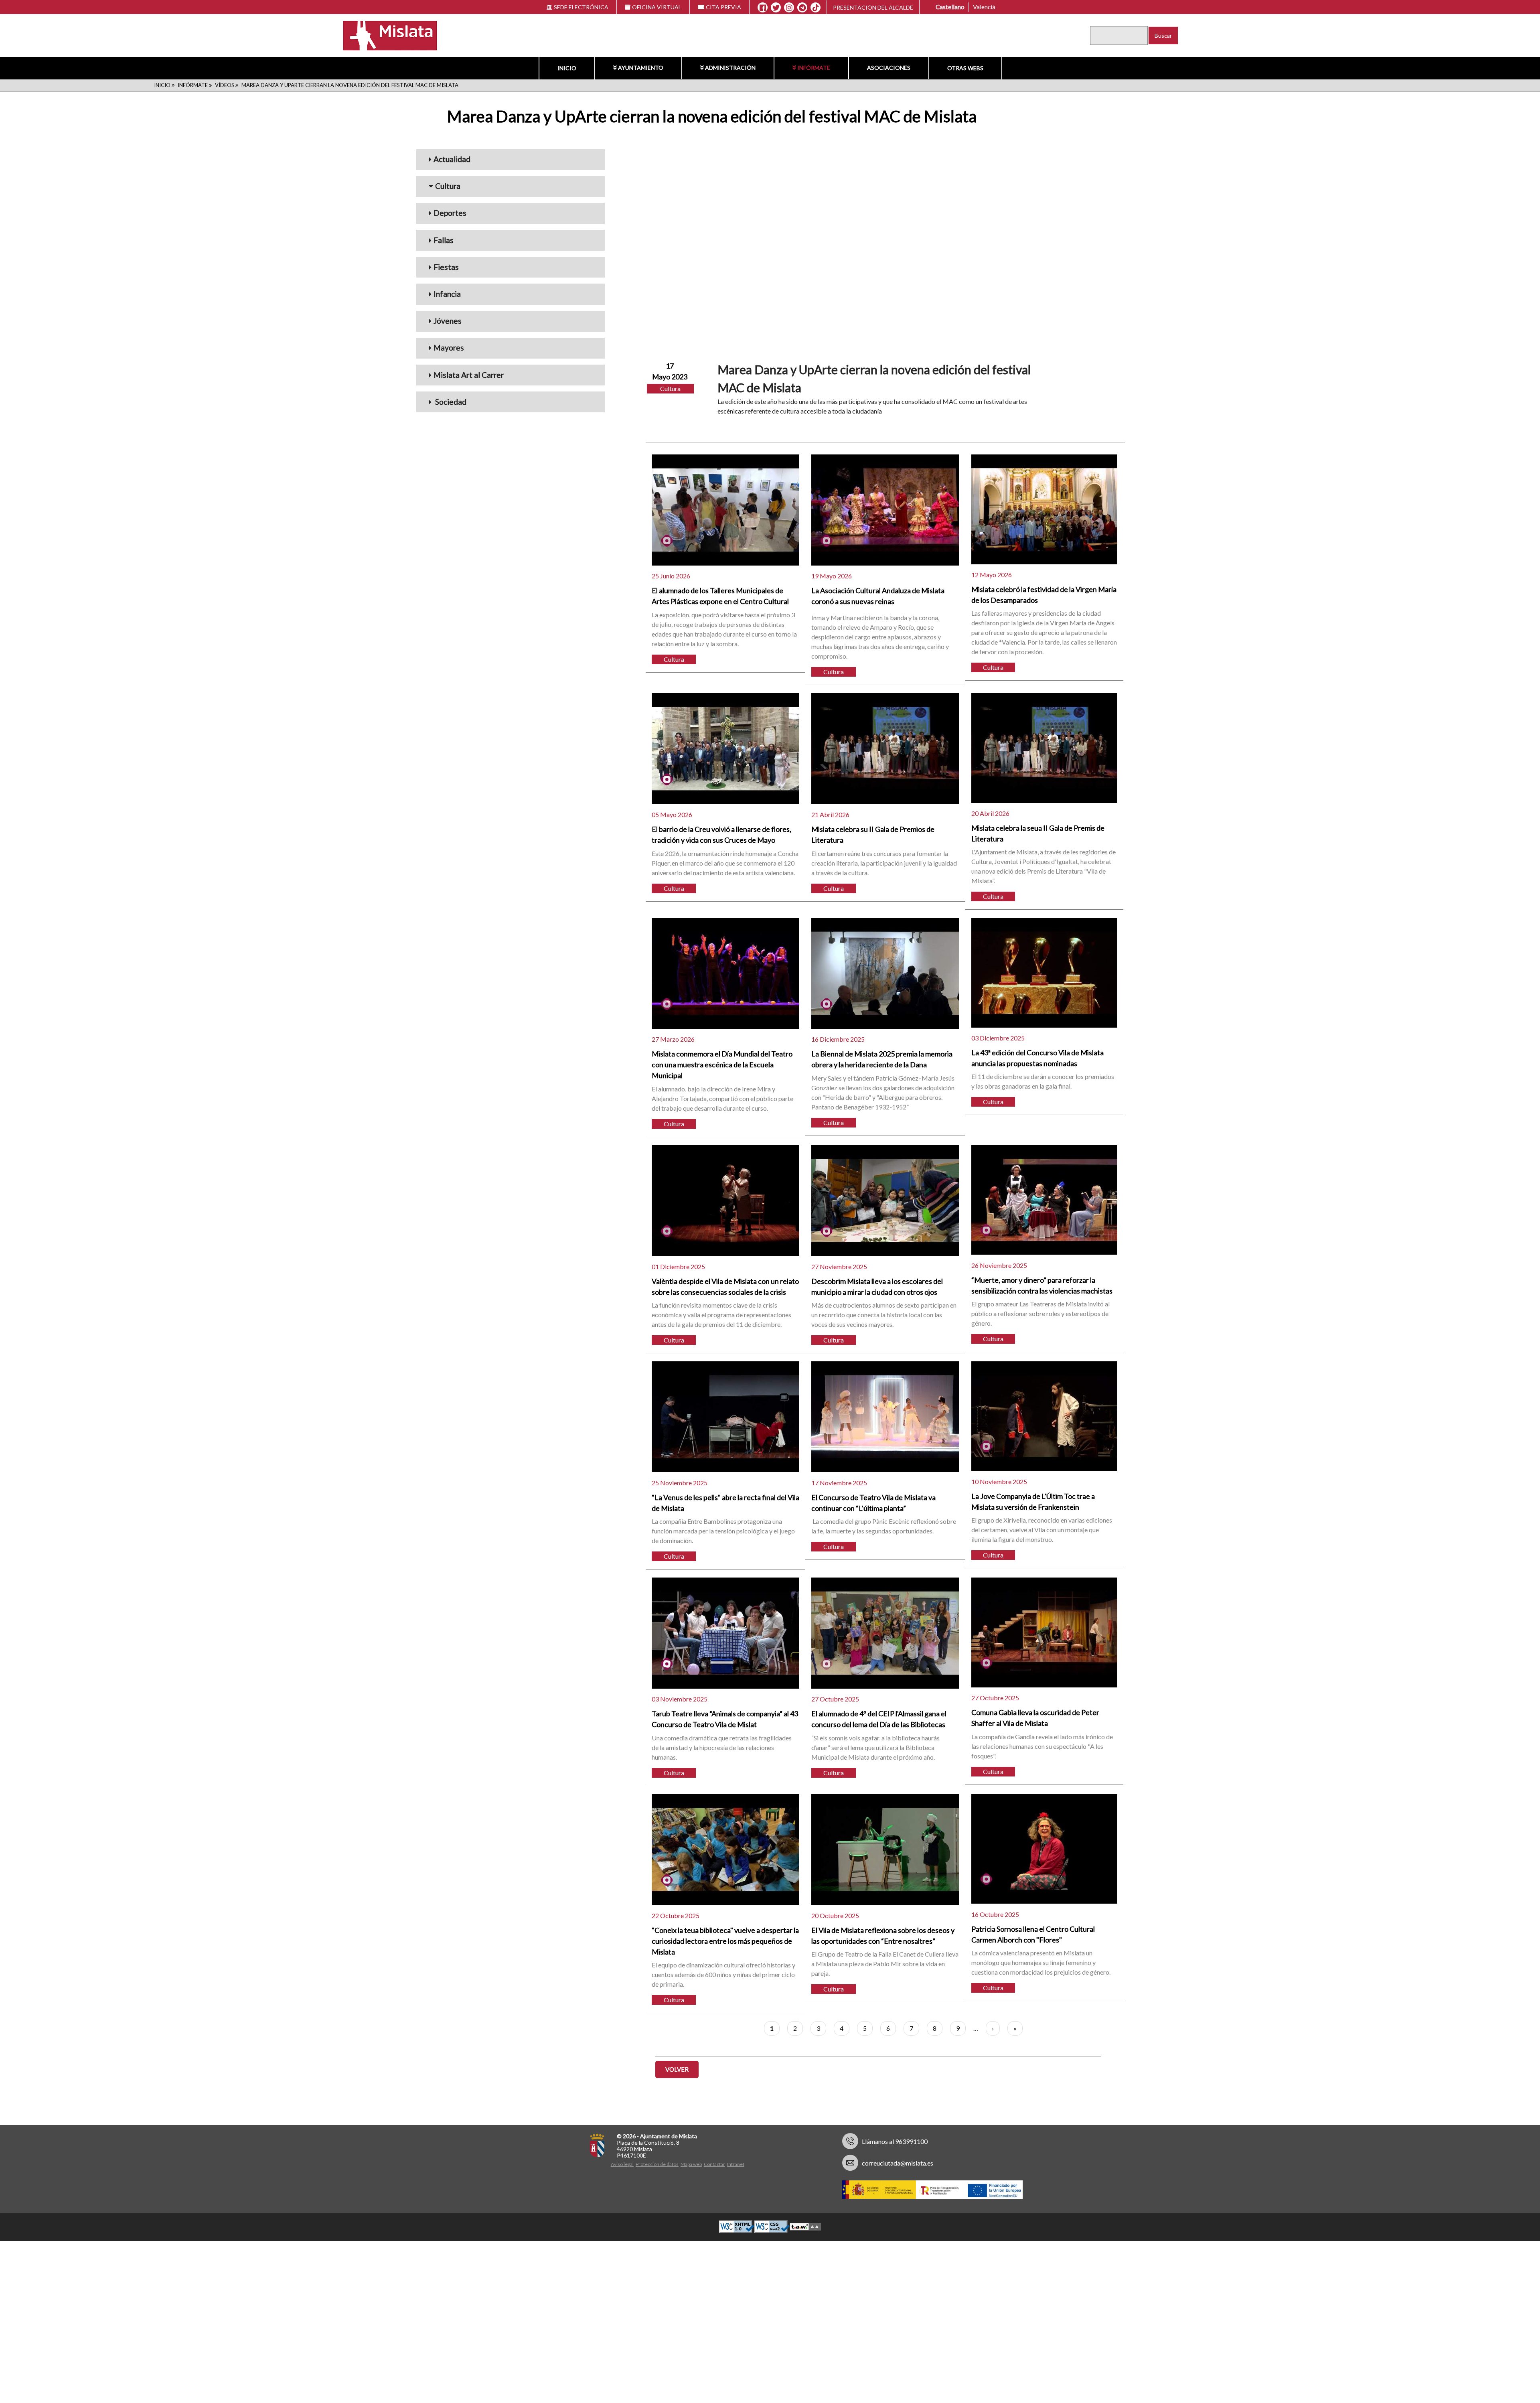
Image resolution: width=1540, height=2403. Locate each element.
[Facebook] (763, 8)
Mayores (449, 348)
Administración (730, 68)
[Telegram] (802, 8)
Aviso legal (622, 2164)
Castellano (950, 7)
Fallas (444, 240)
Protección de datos (657, 2164)
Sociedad (450, 402)
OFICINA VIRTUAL (657, 7)
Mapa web (691, 2164)
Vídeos (225, 85)
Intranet (736, 2164)
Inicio (567, 68)
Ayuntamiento (641, 68)
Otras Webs (965, 68)
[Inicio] (385, 35)
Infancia (447, 294)
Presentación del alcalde (873, 7)
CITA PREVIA (723, 7)
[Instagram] (789, 8)
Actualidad (452, 159)
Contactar (714, 2164)
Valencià (984, 7)
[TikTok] (816, 8)
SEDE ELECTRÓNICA (581, 7)
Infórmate (814, 68)
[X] (776, 8)
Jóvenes (448, 321)
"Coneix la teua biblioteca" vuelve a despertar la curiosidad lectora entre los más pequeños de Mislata (725, 1941)
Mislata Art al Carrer (469, 375)
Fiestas (446, 267)
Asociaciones (889, 68)
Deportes (450, 213)
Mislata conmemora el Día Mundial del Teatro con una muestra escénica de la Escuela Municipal (722, 1065)
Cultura (448, 186)
